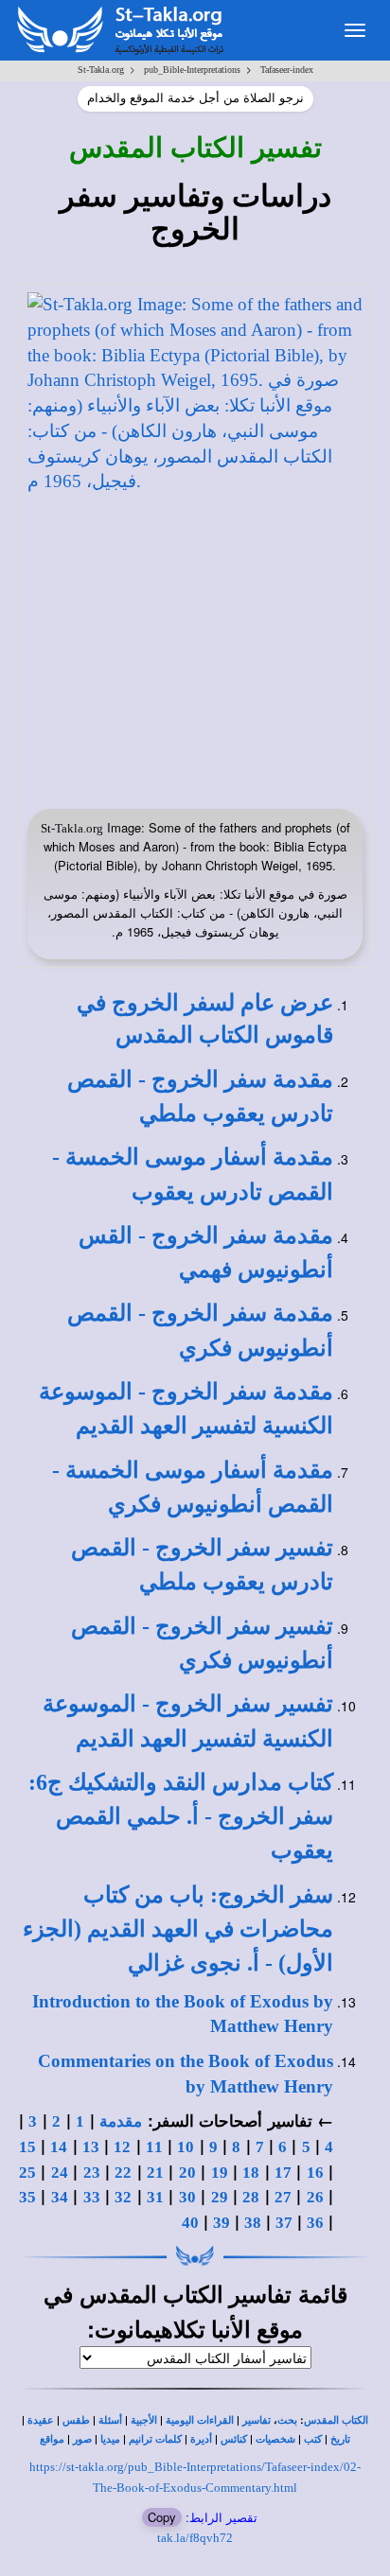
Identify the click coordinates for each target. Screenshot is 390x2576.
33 (92, 2197)
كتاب (181, 1817)
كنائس (234, 2439)
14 (59, 2147)
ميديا (110, 2439)
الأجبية (144, 2420)
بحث (287, 2420)
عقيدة (41, 2420)
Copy (162, 2517)
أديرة (201, 2439)
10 (186, 2147)
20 (187, 2173)
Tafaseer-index (287, 70)
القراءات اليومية (200, 2420)
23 (92, 2173)
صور (82, 2439)
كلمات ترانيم (155, 2439)
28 (251, 2197)
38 (253, 2223)
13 (91, 2147)
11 (154, 2147)
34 (60, 2197)
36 (315, 2223)
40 (190, 2223)
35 (27, 2197)
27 (283, 2197)
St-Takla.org (101, 70)
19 (220, 2173)
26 (315, 2197)
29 (220, 2197)
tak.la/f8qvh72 (195, 2538)
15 (27, 2147)
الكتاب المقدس (336, 2420)
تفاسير (257, 2420)
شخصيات (275, 2439)
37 (284, 2223)
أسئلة (110, 2420)
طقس (76, 2420)
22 (123, 2173)
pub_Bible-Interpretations (192, 70)
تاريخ (340, 2439)
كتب (313, 2439)
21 (155, 2173)
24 (60, 2173)
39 (222, 2223)
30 (187, 2197)
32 (123, 2197)
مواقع (52, 2439)
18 (251, 2173)
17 (283, 2173)
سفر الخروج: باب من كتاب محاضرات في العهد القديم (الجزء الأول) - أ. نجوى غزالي (178, 1929)
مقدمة (121, 2121)
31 (155, 2197)
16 (315, 2173)
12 (122, 2147)
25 (27, 2173)
